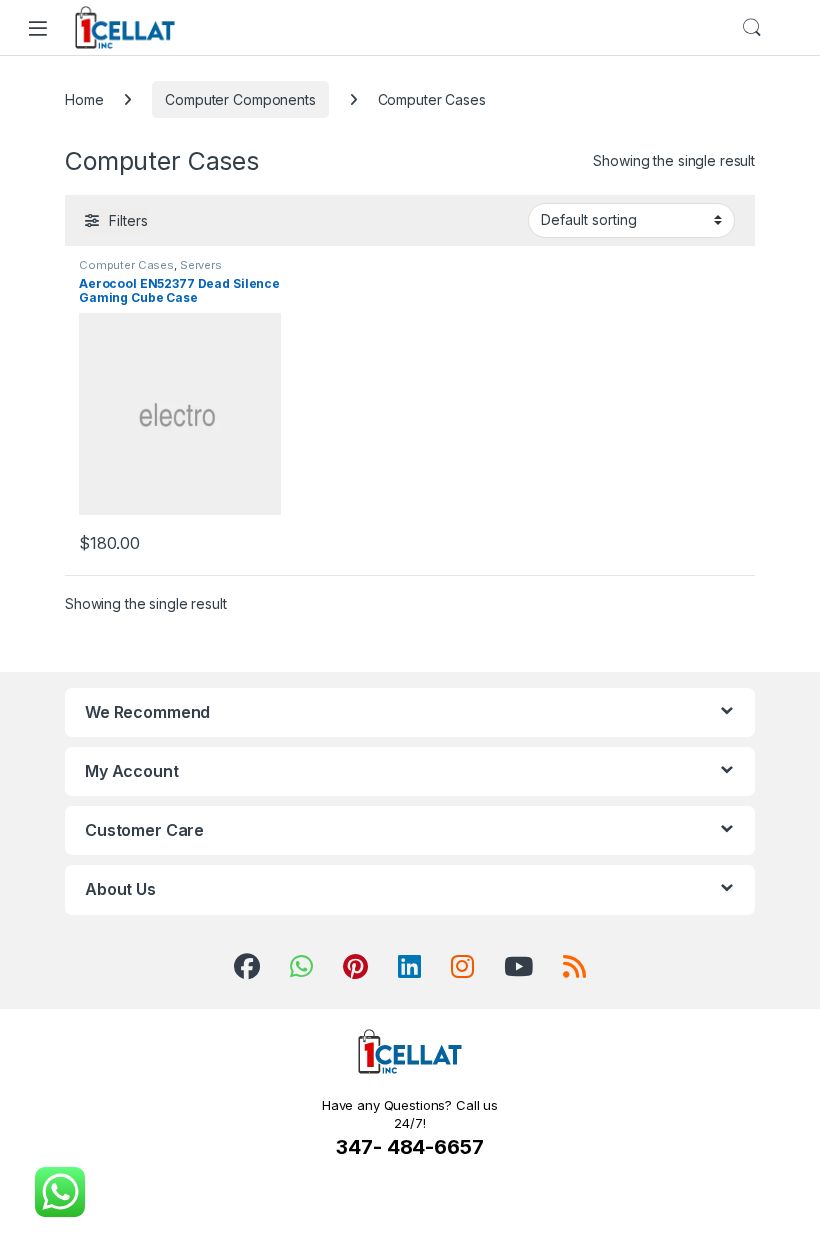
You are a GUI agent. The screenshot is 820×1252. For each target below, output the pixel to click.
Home (84, 99)
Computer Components (240, 99)
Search (752, 28)
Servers (201, 265)
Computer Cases (126, 265)
